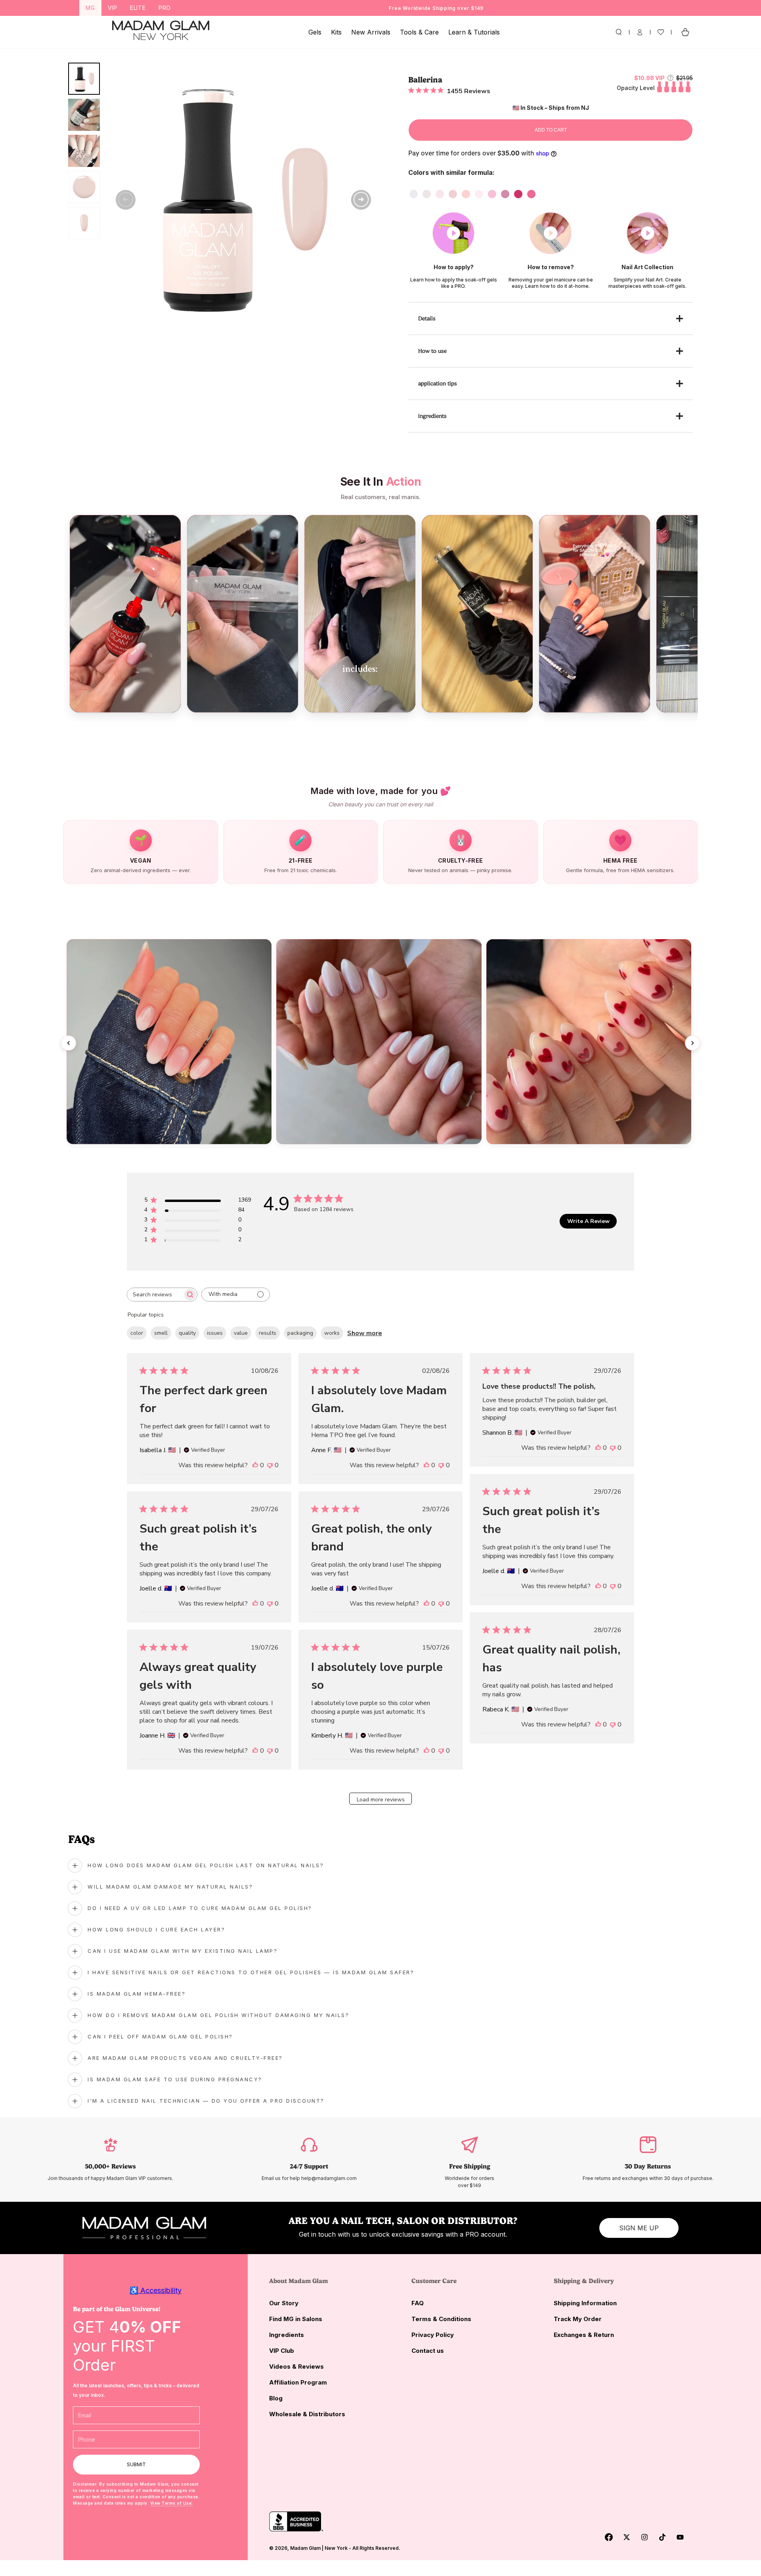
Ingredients (287, 2335)
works (332, 1333)
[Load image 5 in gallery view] (84, 223)
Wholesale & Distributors (307, 2414)
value (241, 1333)
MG (90, 8)
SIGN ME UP (639, 2228)
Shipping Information (585, 2303)
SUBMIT (136, 2464)
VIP (113, 8)
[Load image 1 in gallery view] (84, 79)
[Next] (692, 1043)
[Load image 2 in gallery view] (84, 115)
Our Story (284, 2303)
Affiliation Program (298, 2382)
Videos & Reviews (296, 2366)
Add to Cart (551, 130)
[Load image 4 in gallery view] (84, 187)
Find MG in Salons (296, 2319)
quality (187, 1333)
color (137, 1333)
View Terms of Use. (172, 2503)
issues (215, 1333)
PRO (165, 8)
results (268, 1333)
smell (161, 1333)
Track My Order (578, 2319)
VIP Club (282, 2351)
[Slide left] (126, 200)
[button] (619, 32)
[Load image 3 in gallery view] (84, 151)
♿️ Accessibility (156, 2290)
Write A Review (588, 1221)
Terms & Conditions (441, 2319)
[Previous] (69, 1043)
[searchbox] (155, 1295)
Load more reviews (381, 1800)
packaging (300, 1333)
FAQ (418, 2303)
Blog (276, 2398)
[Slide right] (361, 200)
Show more (365, 1333)
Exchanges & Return (584, 2335)
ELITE (138, 8)
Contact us (428, 2351)
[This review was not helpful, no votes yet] (270, 1465)
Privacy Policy (433, 2335)
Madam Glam (305, 2548)
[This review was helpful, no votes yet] (255, 1465)
